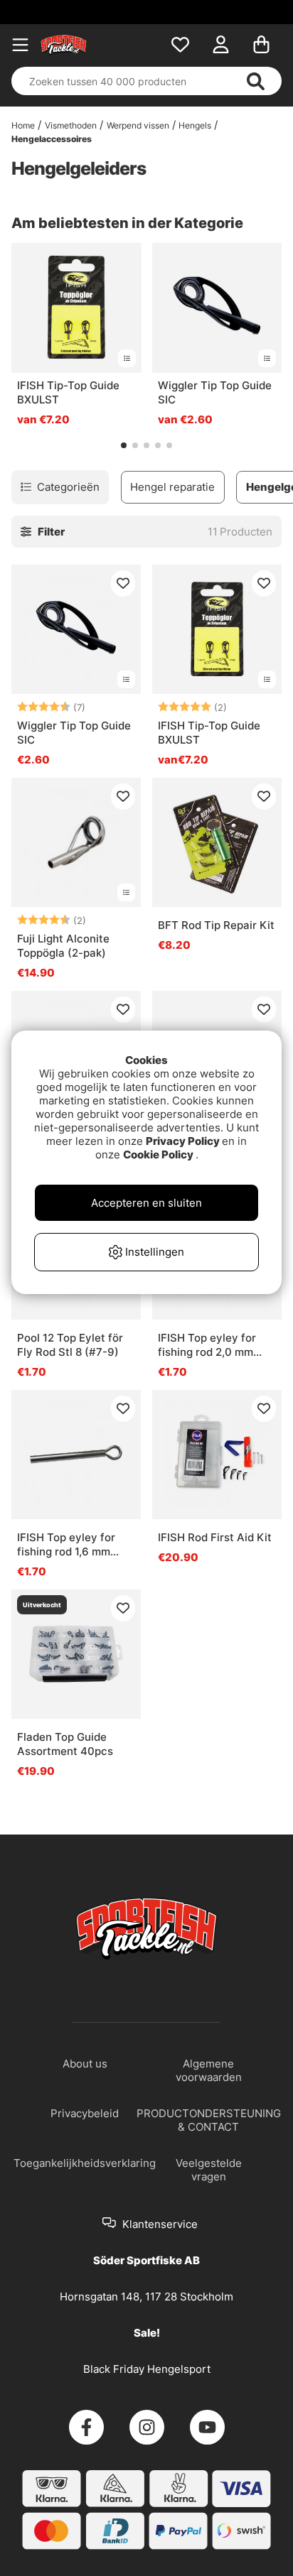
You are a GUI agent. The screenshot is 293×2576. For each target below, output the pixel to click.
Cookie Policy (158, 1154)
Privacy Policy (183, 1141)
